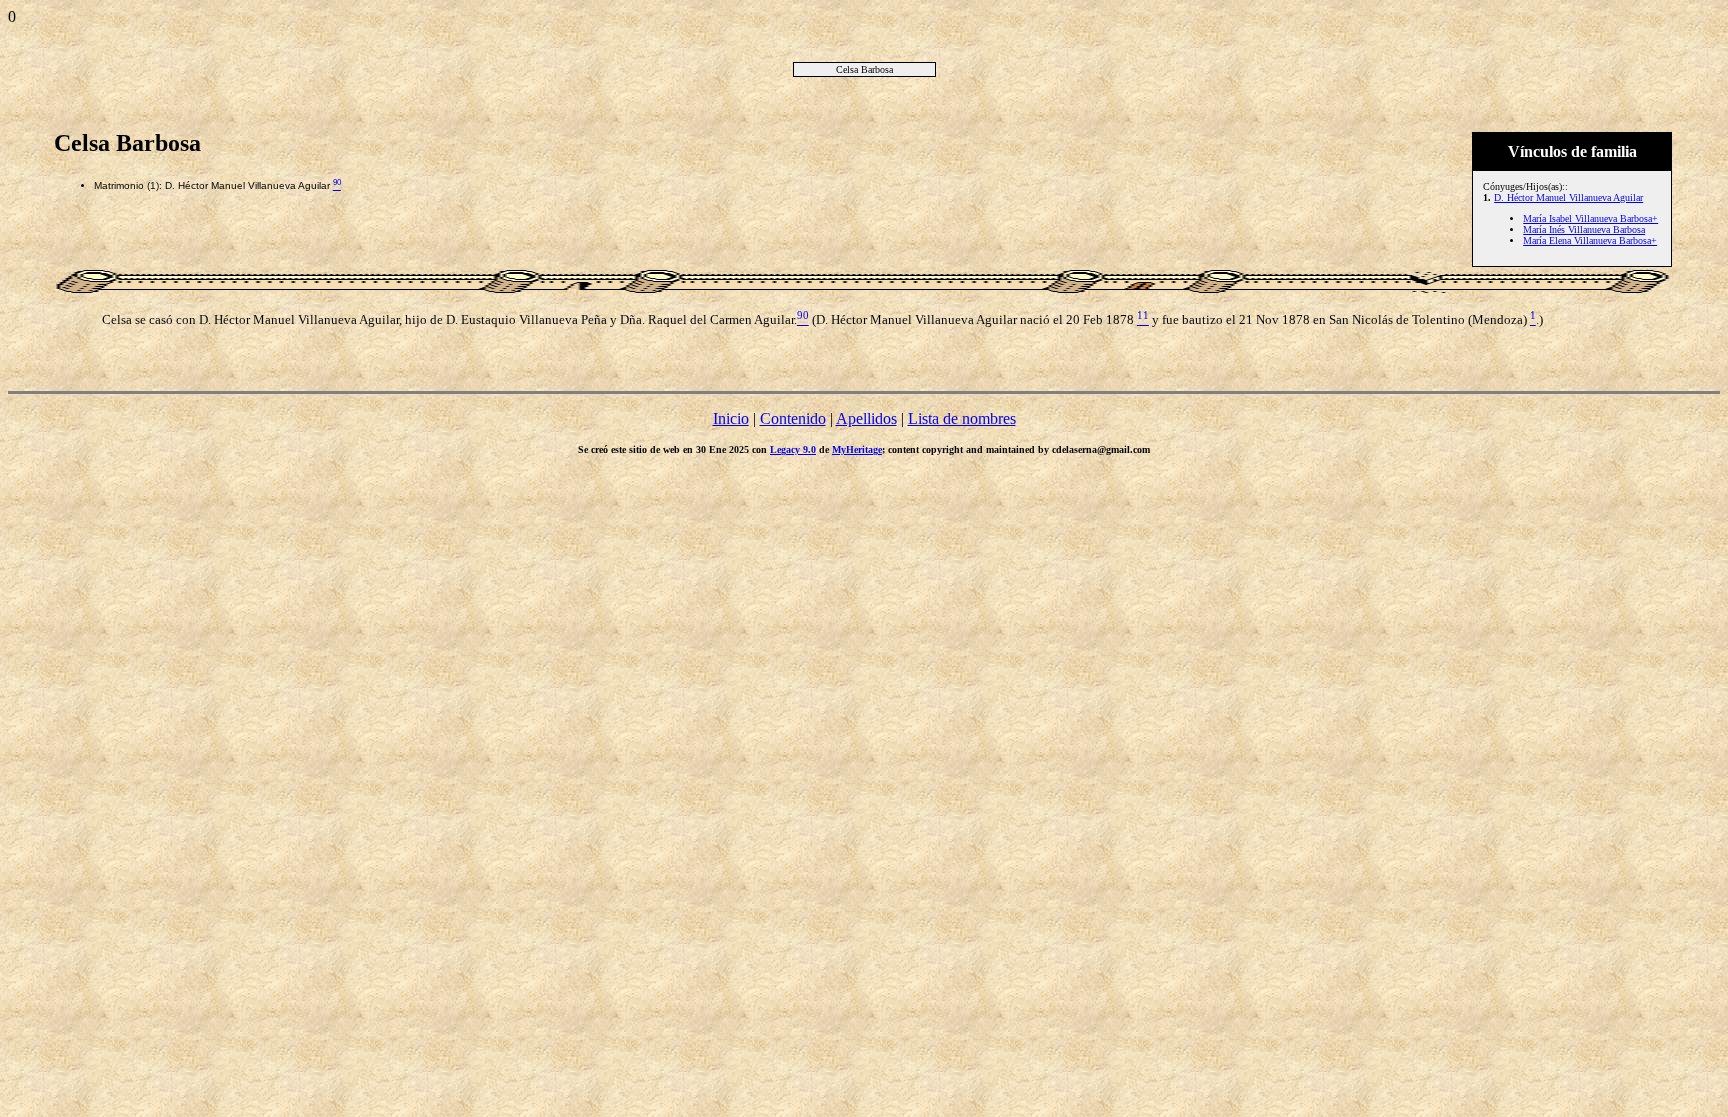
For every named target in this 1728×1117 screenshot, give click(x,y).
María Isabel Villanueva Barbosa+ (1590, 218)
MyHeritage (857, 449)
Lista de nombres (962, 418)
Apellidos (866, 418)
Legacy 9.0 (793, 449)
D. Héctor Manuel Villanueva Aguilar (1568, 197)
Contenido (793, 418)
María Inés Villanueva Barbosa (1584, 229)
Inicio (731, 418)
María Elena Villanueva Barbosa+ (1590, 240)
